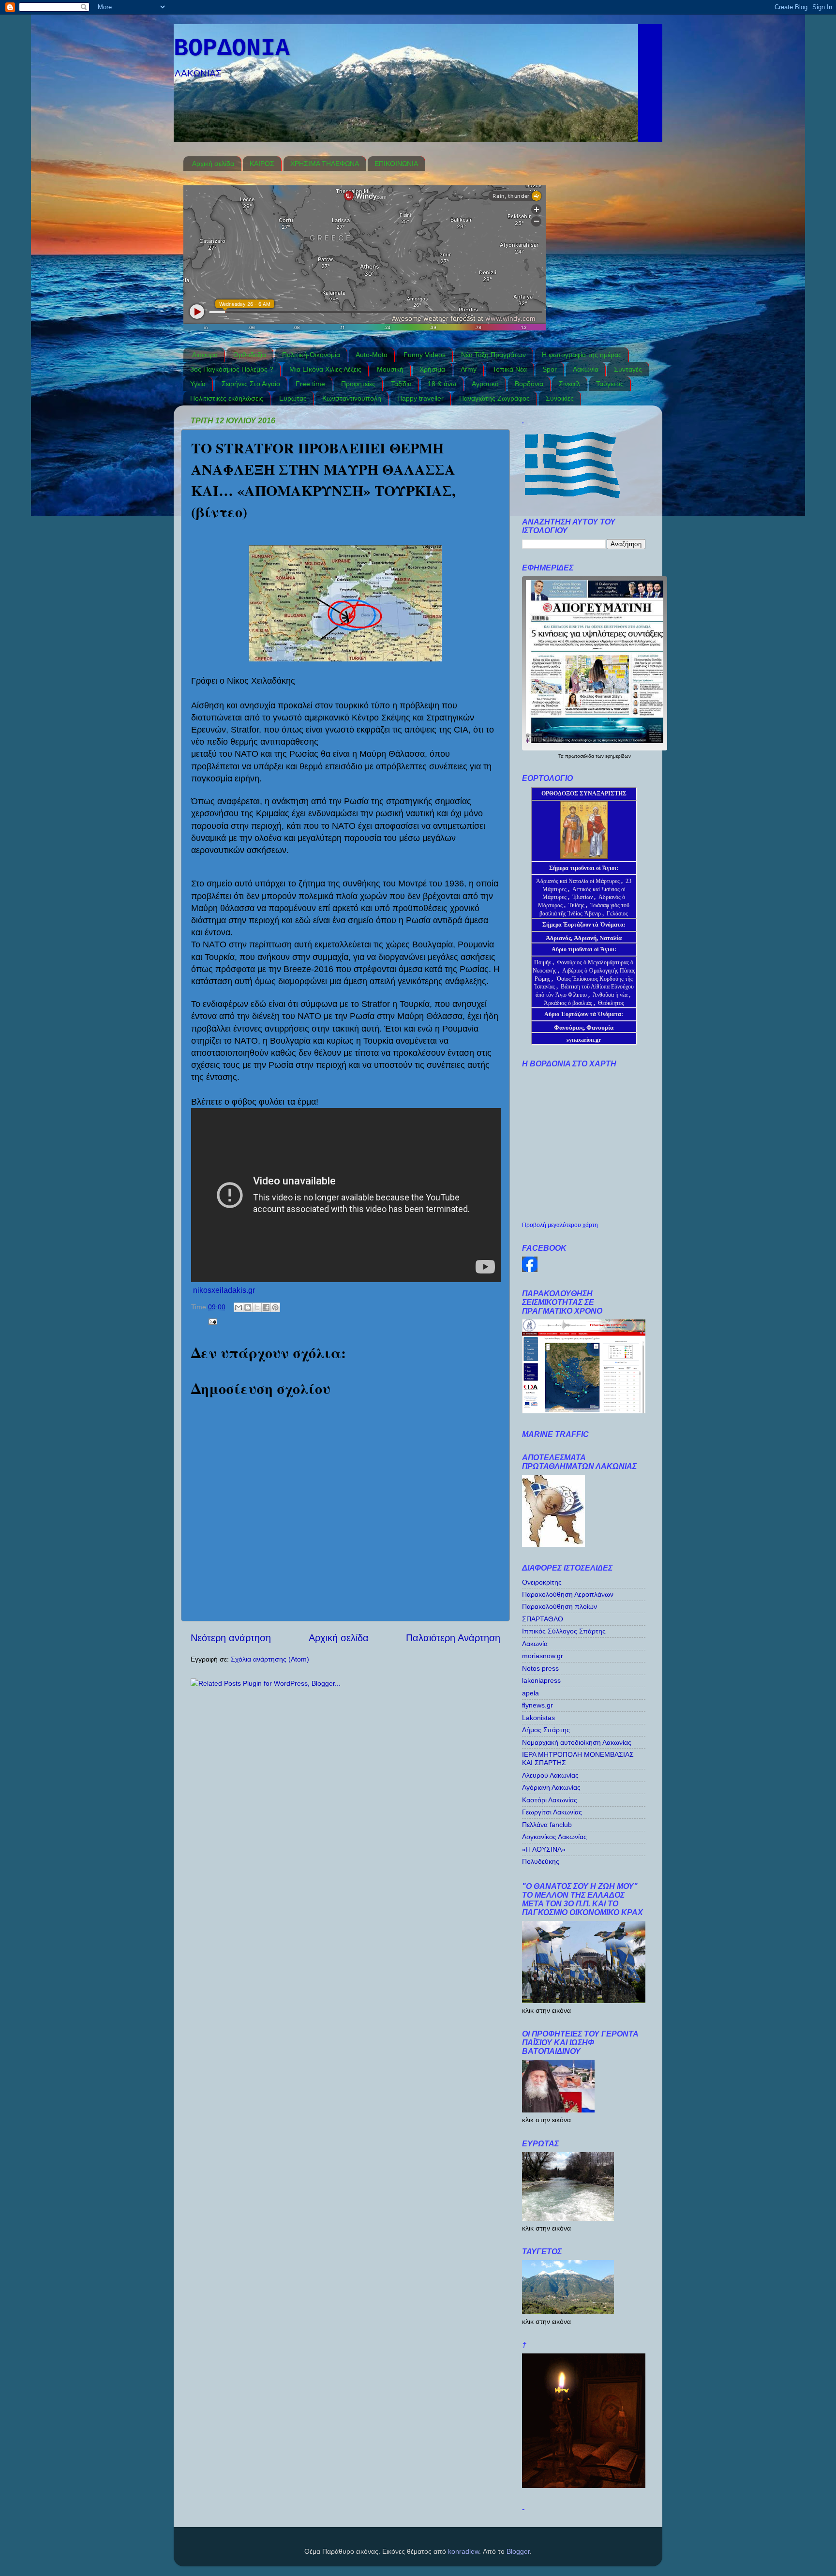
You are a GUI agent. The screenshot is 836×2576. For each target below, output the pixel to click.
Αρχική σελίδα (213, 164)
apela (530, 1693)
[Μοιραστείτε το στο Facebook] (266, 1307)
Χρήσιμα (432, 369)
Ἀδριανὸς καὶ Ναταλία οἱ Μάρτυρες (579, 881)
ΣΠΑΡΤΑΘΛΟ (543, 1619)
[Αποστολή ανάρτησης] (211, 1321)
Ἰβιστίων (583, 897)
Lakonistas (538, 1718)
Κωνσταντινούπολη (352, 398)
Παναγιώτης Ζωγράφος (494, 398)
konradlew (463, 2551)
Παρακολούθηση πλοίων (560, 1606)
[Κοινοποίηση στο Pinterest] (275, 1307)
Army (469, 369)
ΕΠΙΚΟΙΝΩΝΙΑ (396, 164)
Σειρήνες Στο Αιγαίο (251, 384)
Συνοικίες (560, 398)
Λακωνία (586, 369)
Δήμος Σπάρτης (546, 1730)
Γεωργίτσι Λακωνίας (552, 1812)
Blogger (518, 2551)
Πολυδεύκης (541, 1861)
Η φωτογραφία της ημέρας (582, 355)
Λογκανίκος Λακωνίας (554, 1837)
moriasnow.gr (543, 1656)
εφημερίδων (618, 756)
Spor (550, 369)
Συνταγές (628, 369)
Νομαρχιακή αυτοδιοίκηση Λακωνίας (577, 1742)
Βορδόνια (529, 384)
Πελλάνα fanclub (547, 1825)
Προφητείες (358, 384)
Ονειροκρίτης (542, 1582)
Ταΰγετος (610, 384)
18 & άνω (442, 384)
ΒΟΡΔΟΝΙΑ (232, 49)
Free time (310, 384)
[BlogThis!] (248, 1307)
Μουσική (390, 369)
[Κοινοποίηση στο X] (257, 1307)
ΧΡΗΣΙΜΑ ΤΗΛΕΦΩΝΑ (325, 164)
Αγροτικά (485, 384)
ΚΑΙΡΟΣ (262, 164)
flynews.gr (537, 1705)
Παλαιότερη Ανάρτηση (453, 1638)
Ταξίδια (401, 384)
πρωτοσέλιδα (580, 756)
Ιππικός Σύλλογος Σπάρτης (564, 1631)
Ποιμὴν (543, 962)
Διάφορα (205, 355)
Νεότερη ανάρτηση (231, 1638)
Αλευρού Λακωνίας (550, 1775)
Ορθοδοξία (250, 355)
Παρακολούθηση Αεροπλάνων (568, 1594)
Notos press (540, 1668)
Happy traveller (420, 398)
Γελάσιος (617, 914)
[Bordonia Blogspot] (530, 1270)
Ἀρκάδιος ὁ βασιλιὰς (568, 1003)
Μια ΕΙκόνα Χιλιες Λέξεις (325, 369)
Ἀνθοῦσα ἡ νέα (610, 995)
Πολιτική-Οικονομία (311, 355)
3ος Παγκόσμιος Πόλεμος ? (232, 369)
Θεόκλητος (611, 1003)
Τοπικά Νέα (510, 369)
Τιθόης (577, 905)
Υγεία (198, 384)
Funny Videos (425, 355)
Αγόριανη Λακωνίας (551, 1787)
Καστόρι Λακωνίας (550, 1800)
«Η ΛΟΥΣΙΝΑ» (544, 1849)
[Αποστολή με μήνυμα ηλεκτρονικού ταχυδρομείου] (239, 1307)
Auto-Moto (372, 355)
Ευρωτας (293, 398)
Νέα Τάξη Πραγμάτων (493, 355)
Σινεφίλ (569, 384)
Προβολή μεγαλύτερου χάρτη (560, 1225)
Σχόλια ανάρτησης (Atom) (270, 1659)
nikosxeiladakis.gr (224, 1290)
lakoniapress (541, 1680)
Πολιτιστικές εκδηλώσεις (227, 398)
